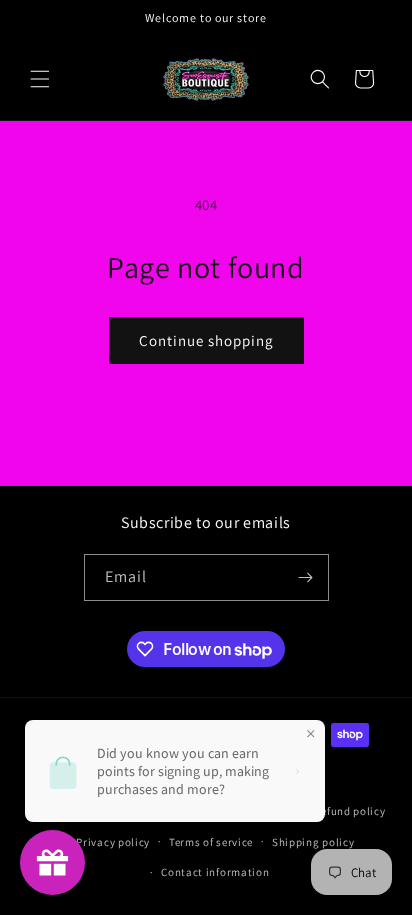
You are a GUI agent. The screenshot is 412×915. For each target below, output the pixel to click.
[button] (40, 79)
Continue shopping (206, 340)
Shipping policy (313, 842)
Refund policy (349, 811)
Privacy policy (113, 842)
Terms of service (211, 842)
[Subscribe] (306, 577)
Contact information (215, 872)
